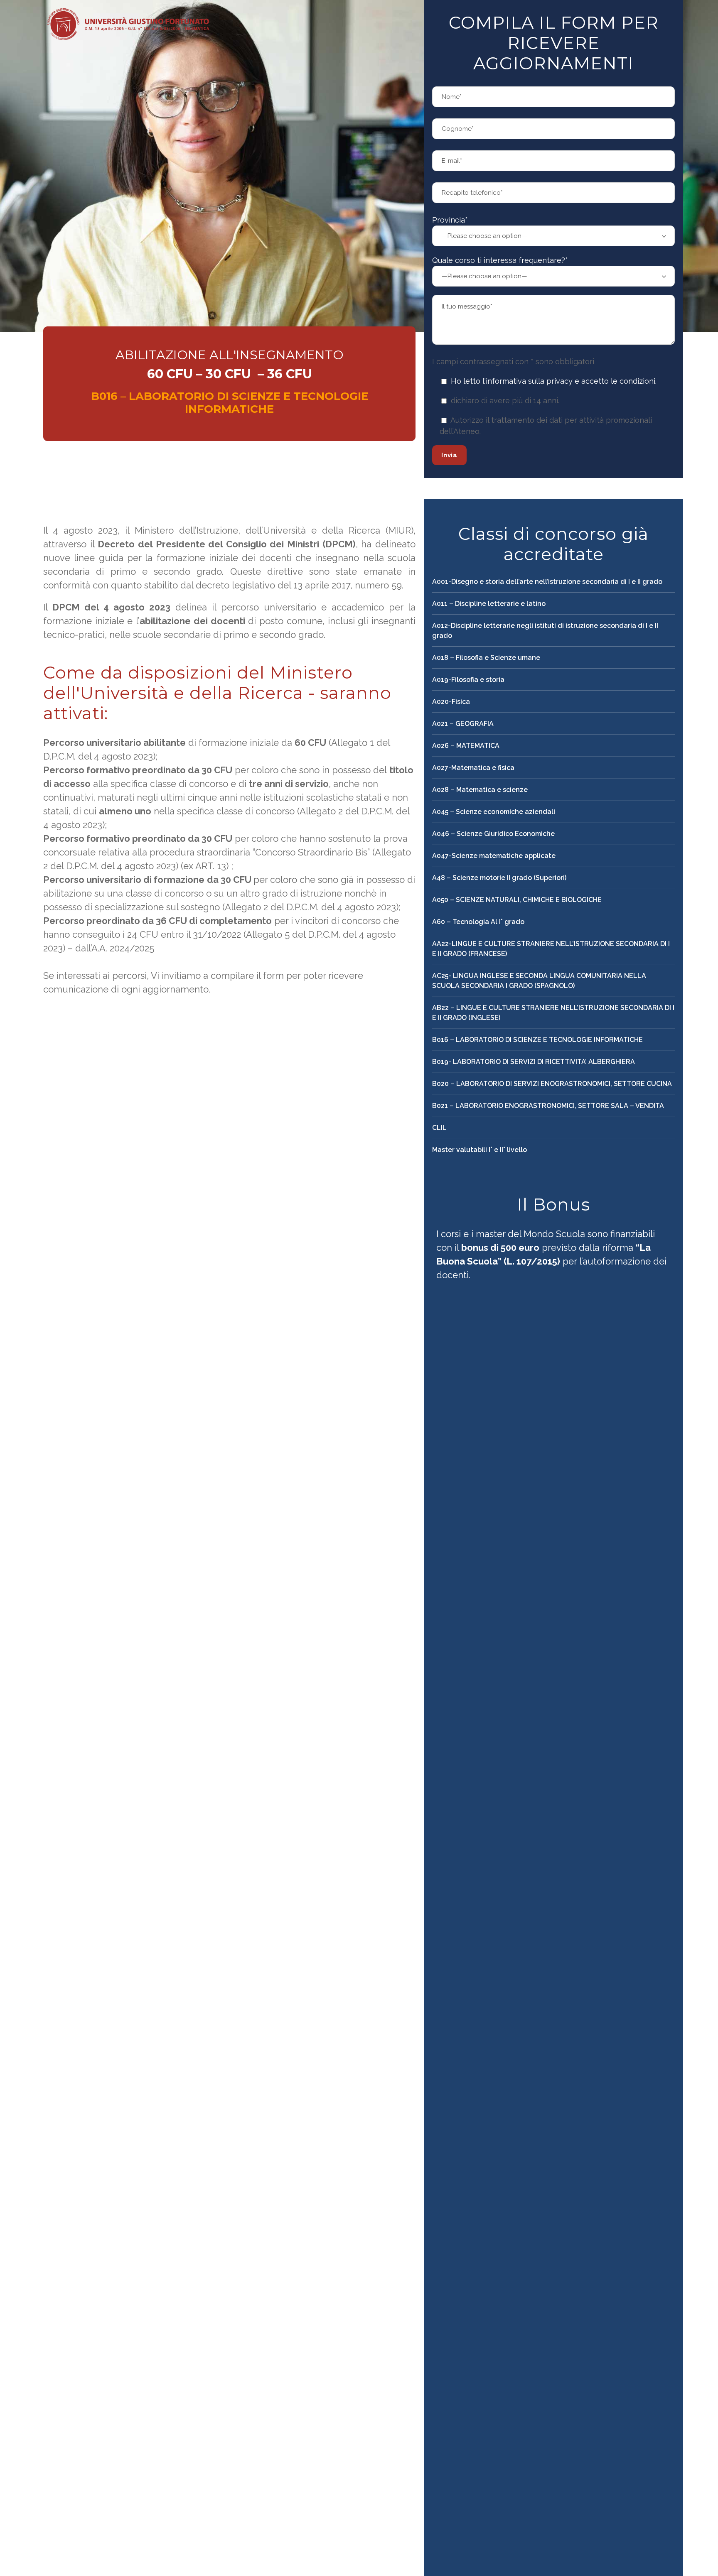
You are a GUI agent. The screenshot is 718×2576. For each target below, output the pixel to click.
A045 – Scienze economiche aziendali (494, 812)
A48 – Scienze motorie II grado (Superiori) (499, 878)
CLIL (439, 1128)
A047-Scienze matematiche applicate (494, 856)
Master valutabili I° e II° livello (479, 1150)
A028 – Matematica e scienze (480, 790)
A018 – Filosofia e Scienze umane (486, 658)
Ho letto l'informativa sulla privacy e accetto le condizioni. (554, 381)
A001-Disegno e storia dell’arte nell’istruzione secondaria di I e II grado (547, 582)
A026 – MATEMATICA (466, 746)
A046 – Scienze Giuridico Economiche (493, 834)
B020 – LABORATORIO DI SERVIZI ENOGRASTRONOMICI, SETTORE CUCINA (552, 1084)
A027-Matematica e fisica (473, 768)
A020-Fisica (451, 702)
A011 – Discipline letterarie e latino (489, 604)
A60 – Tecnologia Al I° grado (478, 922)
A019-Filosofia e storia (468, 680)
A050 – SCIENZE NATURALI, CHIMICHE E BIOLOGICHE (517, 900)
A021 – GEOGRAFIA (463, 724)
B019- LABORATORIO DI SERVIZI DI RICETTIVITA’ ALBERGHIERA (534, 1062)
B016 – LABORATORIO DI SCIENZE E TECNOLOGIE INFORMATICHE (537, 1040)
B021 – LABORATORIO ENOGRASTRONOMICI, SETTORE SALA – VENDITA (548, 1106)
